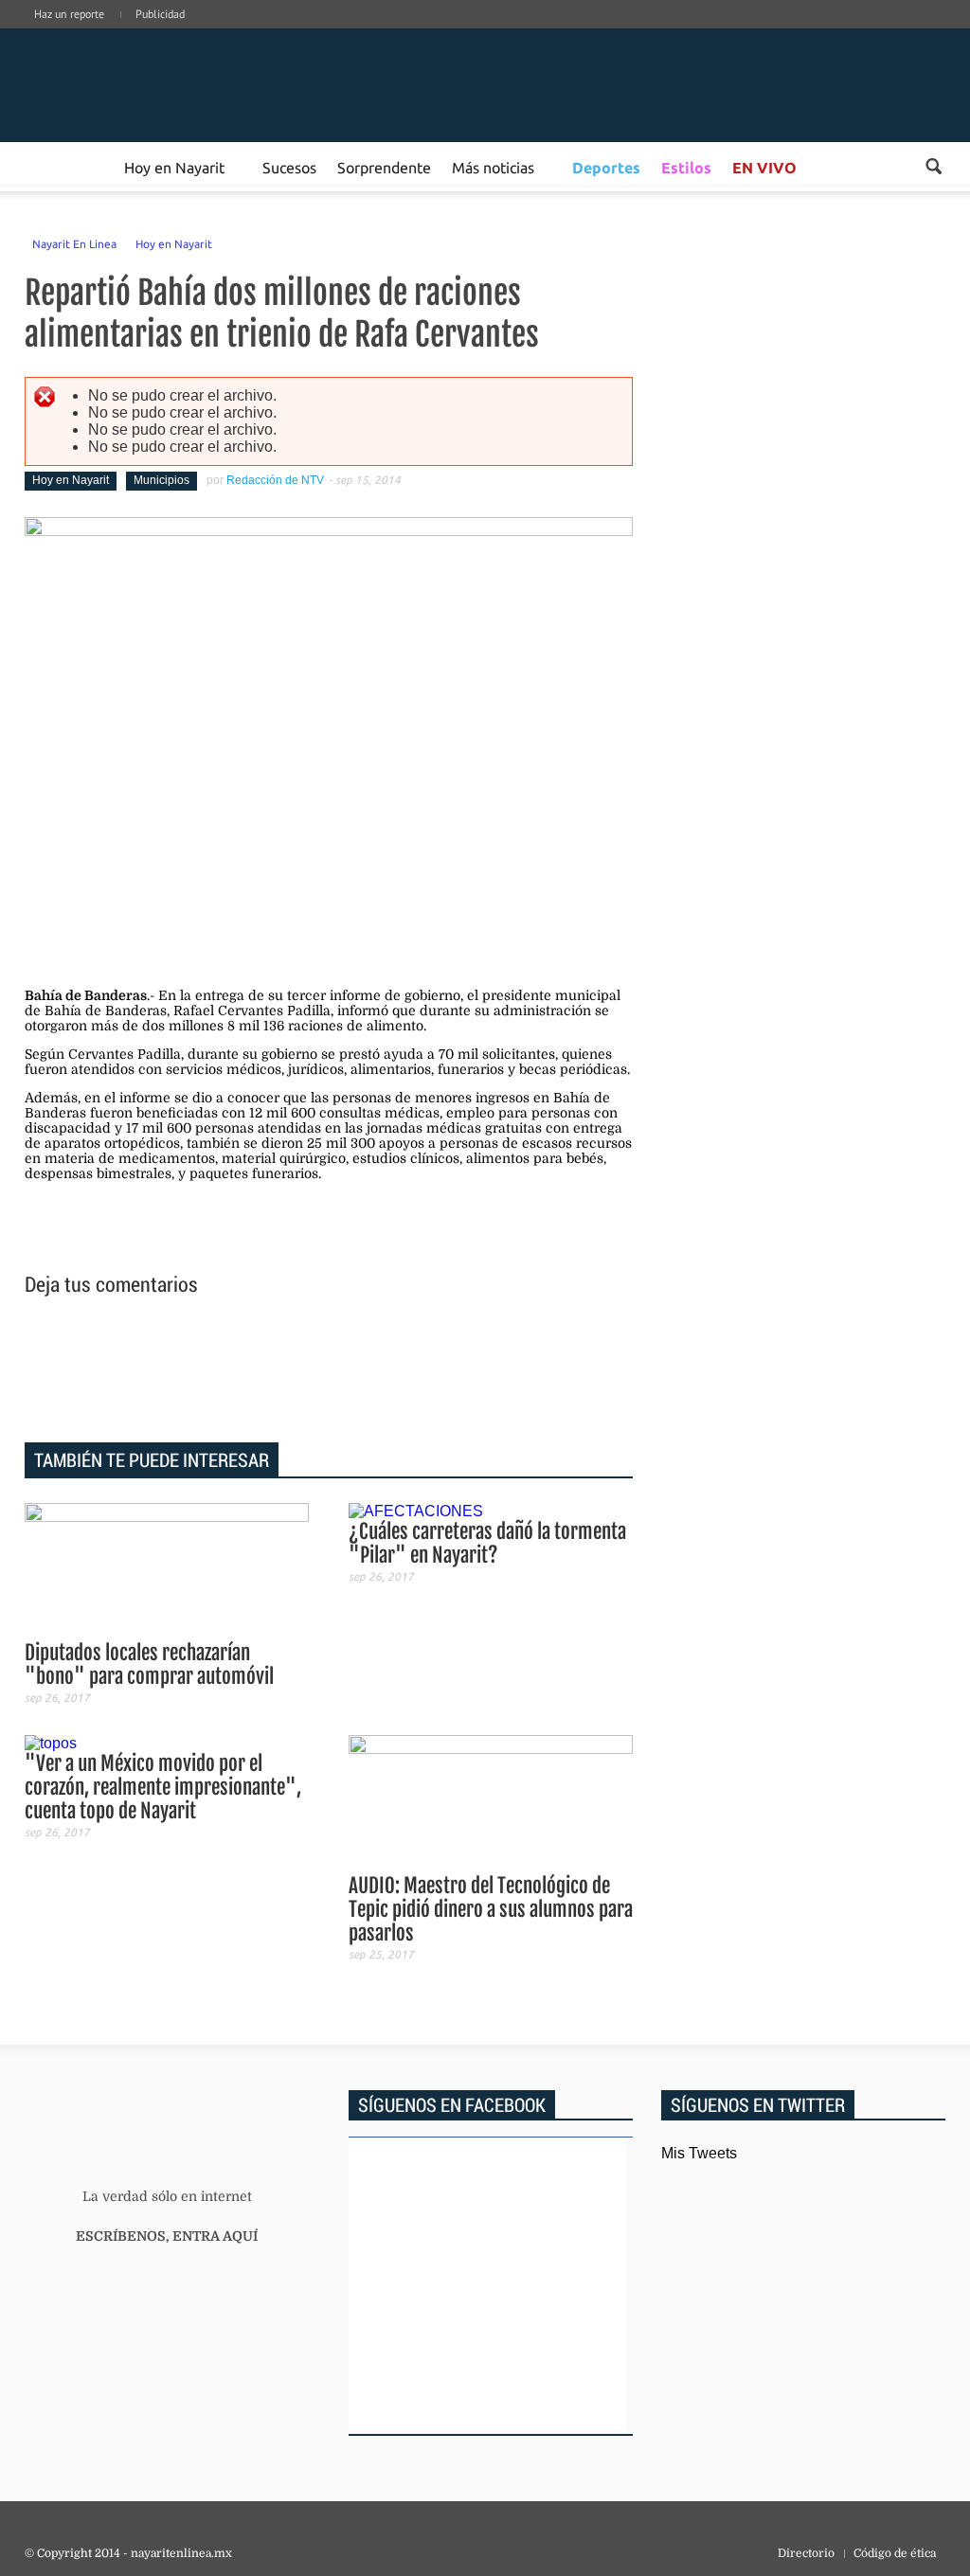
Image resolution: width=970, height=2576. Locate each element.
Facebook (824, 33)
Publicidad (160, 14)
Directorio (806, 2553)
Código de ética (895, 2553)
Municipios (162, 480)
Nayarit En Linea (74, 243)
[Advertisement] (329, 1372)
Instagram (881, 33)
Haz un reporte (69, 14)
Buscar (934, 166)
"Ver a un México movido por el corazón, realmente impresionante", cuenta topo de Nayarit (163, 1787)
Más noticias (493, 167)
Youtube (938, 33)
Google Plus (853, 33)
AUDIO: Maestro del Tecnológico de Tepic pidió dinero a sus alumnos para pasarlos (491, 1909)
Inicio (167, 85)
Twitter (909, 33)
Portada (47, 167)
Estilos (686, 167)
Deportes (606, 167)
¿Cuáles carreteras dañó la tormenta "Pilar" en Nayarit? (487, 1543)
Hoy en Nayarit (174, 167)
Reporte (91, 167)
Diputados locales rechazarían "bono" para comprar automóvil (149, 1664)
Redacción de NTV (275, 480)
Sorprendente (384, 167)
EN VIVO (764, 167)
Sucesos (289, 167)
